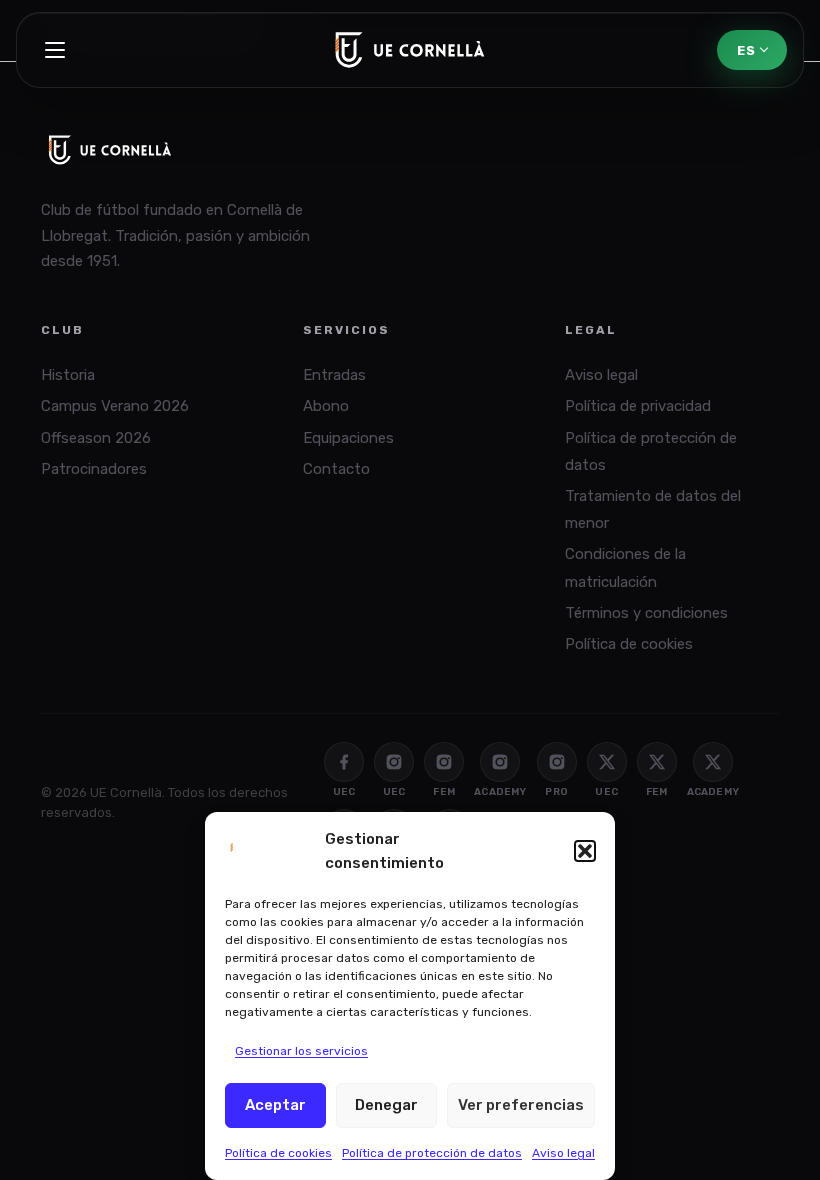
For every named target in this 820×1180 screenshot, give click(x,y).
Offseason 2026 (96, 438)
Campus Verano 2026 (115, 406)
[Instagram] (394, 762)
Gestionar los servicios (301, 1051)
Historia (68, 375)
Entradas (334, 375)
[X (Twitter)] (607, 762)
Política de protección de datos (432, 1153)
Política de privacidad (638, 406)
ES (746, 50)
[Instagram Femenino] (444, 762)
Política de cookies (278, 1153)
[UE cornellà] (410, 50)
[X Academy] (713, 762)
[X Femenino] (657, 762)
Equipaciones (348, 438)
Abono (326, 406)
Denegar (386, 1105)
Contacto (336, 469)
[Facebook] (344, 762)
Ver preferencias (521, 1105)
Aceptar (275, 1105)
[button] (585, 851)
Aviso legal (563, 1153)
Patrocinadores (94, 469)
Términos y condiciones (646, 613)
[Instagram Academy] (500, 762)
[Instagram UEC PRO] (557, 762)
